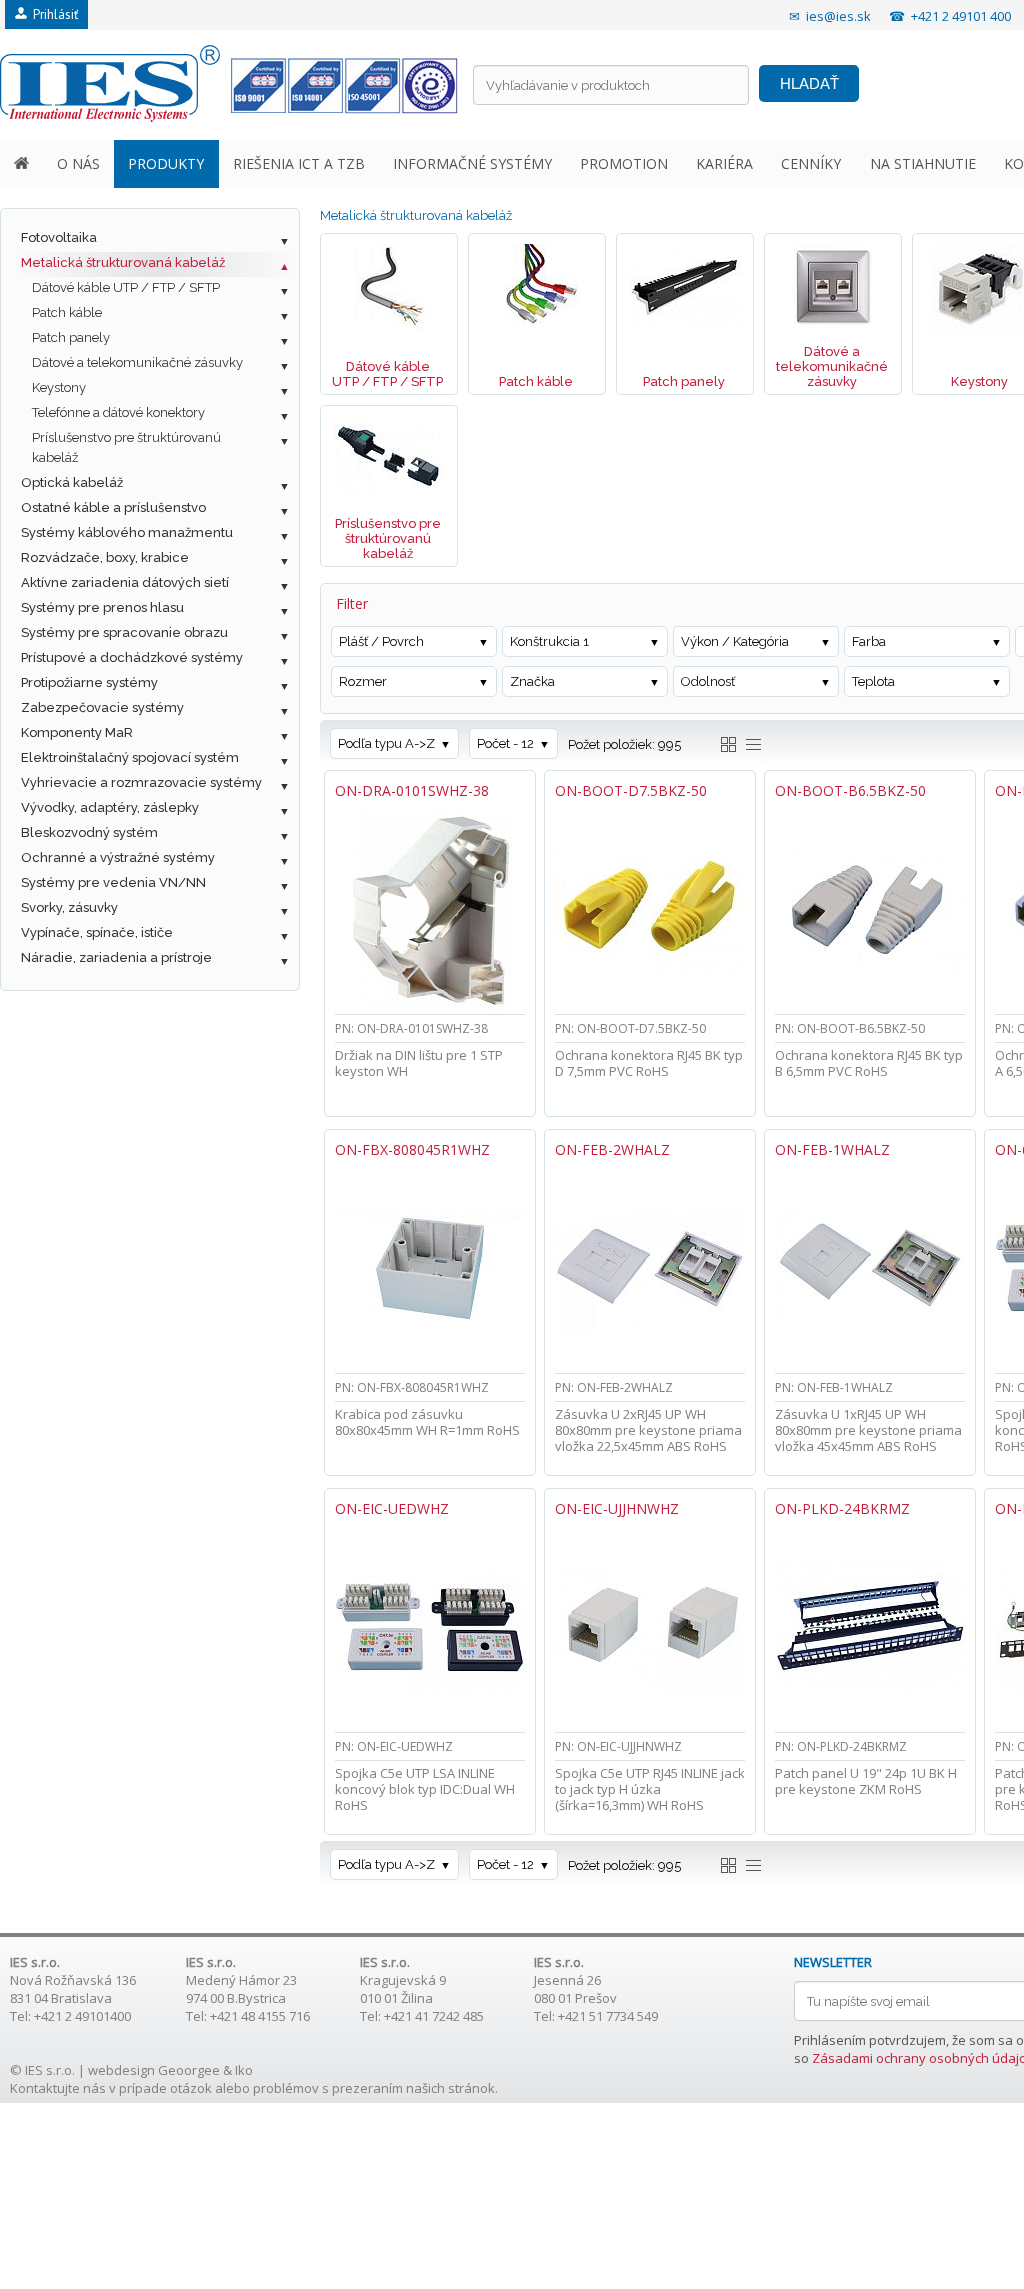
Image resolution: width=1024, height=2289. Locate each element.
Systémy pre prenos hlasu (102, 607)
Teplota (873, 681)
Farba (869, 641)
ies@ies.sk (838, 16)
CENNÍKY (811, 163)
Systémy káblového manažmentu (127, 532)
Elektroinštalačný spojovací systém (130, 757)
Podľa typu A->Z (386, 743)
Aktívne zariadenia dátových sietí (125, 582)
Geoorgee (189, 2070)
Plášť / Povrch (381, 641)
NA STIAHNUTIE (923, 163)
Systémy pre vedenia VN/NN (113, 882)
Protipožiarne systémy (89, 682)
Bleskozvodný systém (89, 832)
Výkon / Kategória (735, 641)
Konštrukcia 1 (549, 641)
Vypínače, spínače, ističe (97, 932)
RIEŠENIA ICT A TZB (299, 163)
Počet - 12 (505, 743)
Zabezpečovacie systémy (102, 707)
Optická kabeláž (72, 482)
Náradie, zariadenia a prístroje (116, 957)
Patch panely (71, 337)
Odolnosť (708, 681)
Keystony (59, 387)
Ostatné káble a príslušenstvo (113, 507)
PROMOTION (624, 163)
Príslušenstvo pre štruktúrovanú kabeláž (126, 447)
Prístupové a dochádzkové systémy (132, 657)
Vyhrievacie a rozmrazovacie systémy (141, 782)
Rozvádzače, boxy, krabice (105, 557)
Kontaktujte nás (58, 2088)
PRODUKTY (166, 163)
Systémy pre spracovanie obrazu (124, 632)
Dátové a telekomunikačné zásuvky (137, 362)
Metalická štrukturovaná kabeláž (123, 262)
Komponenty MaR (77, 732)
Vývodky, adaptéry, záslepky (110, 807)
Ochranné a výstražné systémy (118, 857)
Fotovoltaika (59, 237)
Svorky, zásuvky (69, 907)
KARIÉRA (724, 163)
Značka (532, 681)
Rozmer (363, 681)
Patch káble (67, 312)
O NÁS (78, 163)
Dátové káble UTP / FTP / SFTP (126, 287)
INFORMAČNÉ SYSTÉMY (472, 163)
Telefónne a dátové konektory (118, 412)
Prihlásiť (52, 14)
